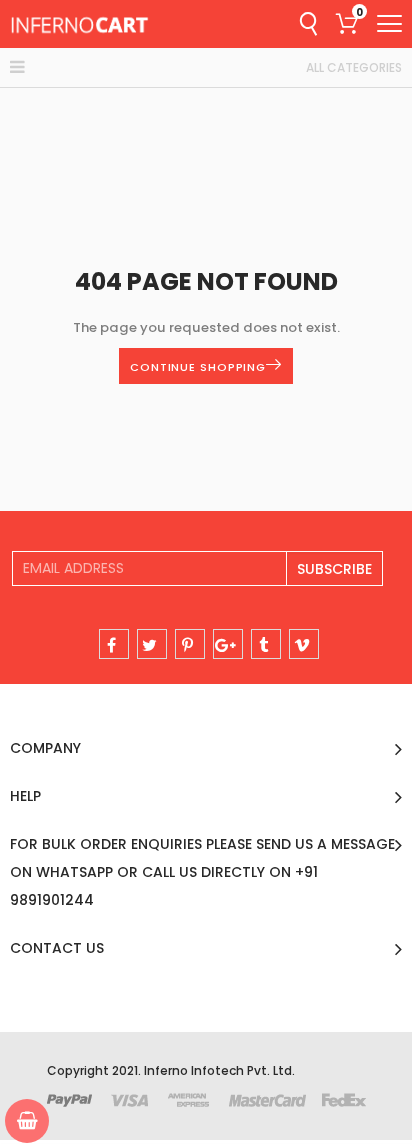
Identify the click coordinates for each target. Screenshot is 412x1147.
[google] (228, 644)
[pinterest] (190, 644)
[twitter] (152, 644)
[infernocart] (80, 24)
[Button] (389, 23)
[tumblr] (266, 644)
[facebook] (114, 644)
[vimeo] (304, 644)
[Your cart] (27, 1121)
